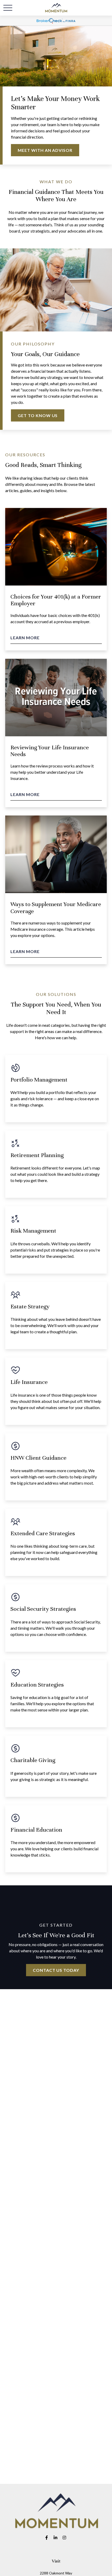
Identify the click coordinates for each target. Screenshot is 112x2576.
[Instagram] (64, 2537)
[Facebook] (47, 2537)
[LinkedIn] (56, 2537)
